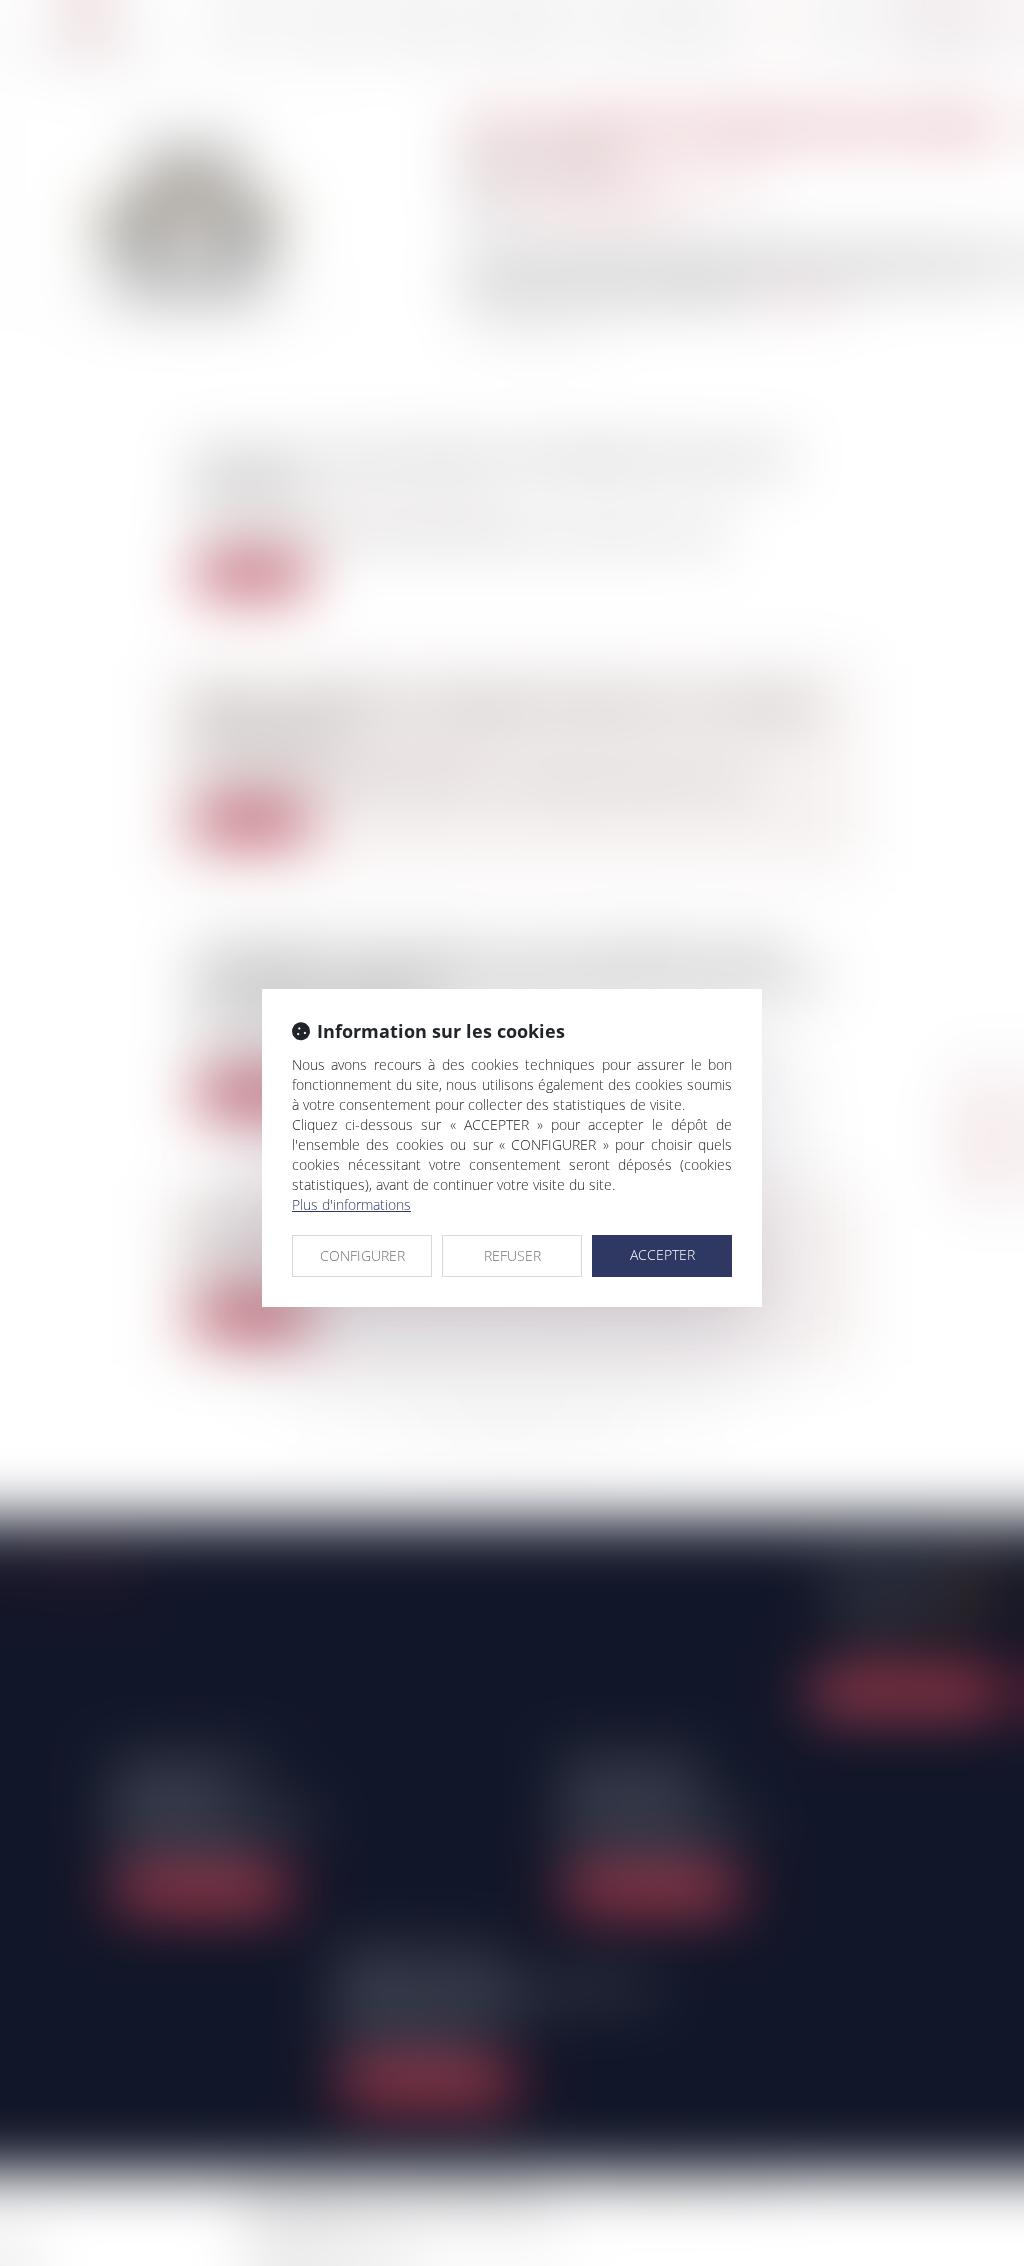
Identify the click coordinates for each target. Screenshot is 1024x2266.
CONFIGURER (362, 1255)
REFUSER (512, 1255)
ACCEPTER (662, 1254)
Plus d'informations (351, 1204)
